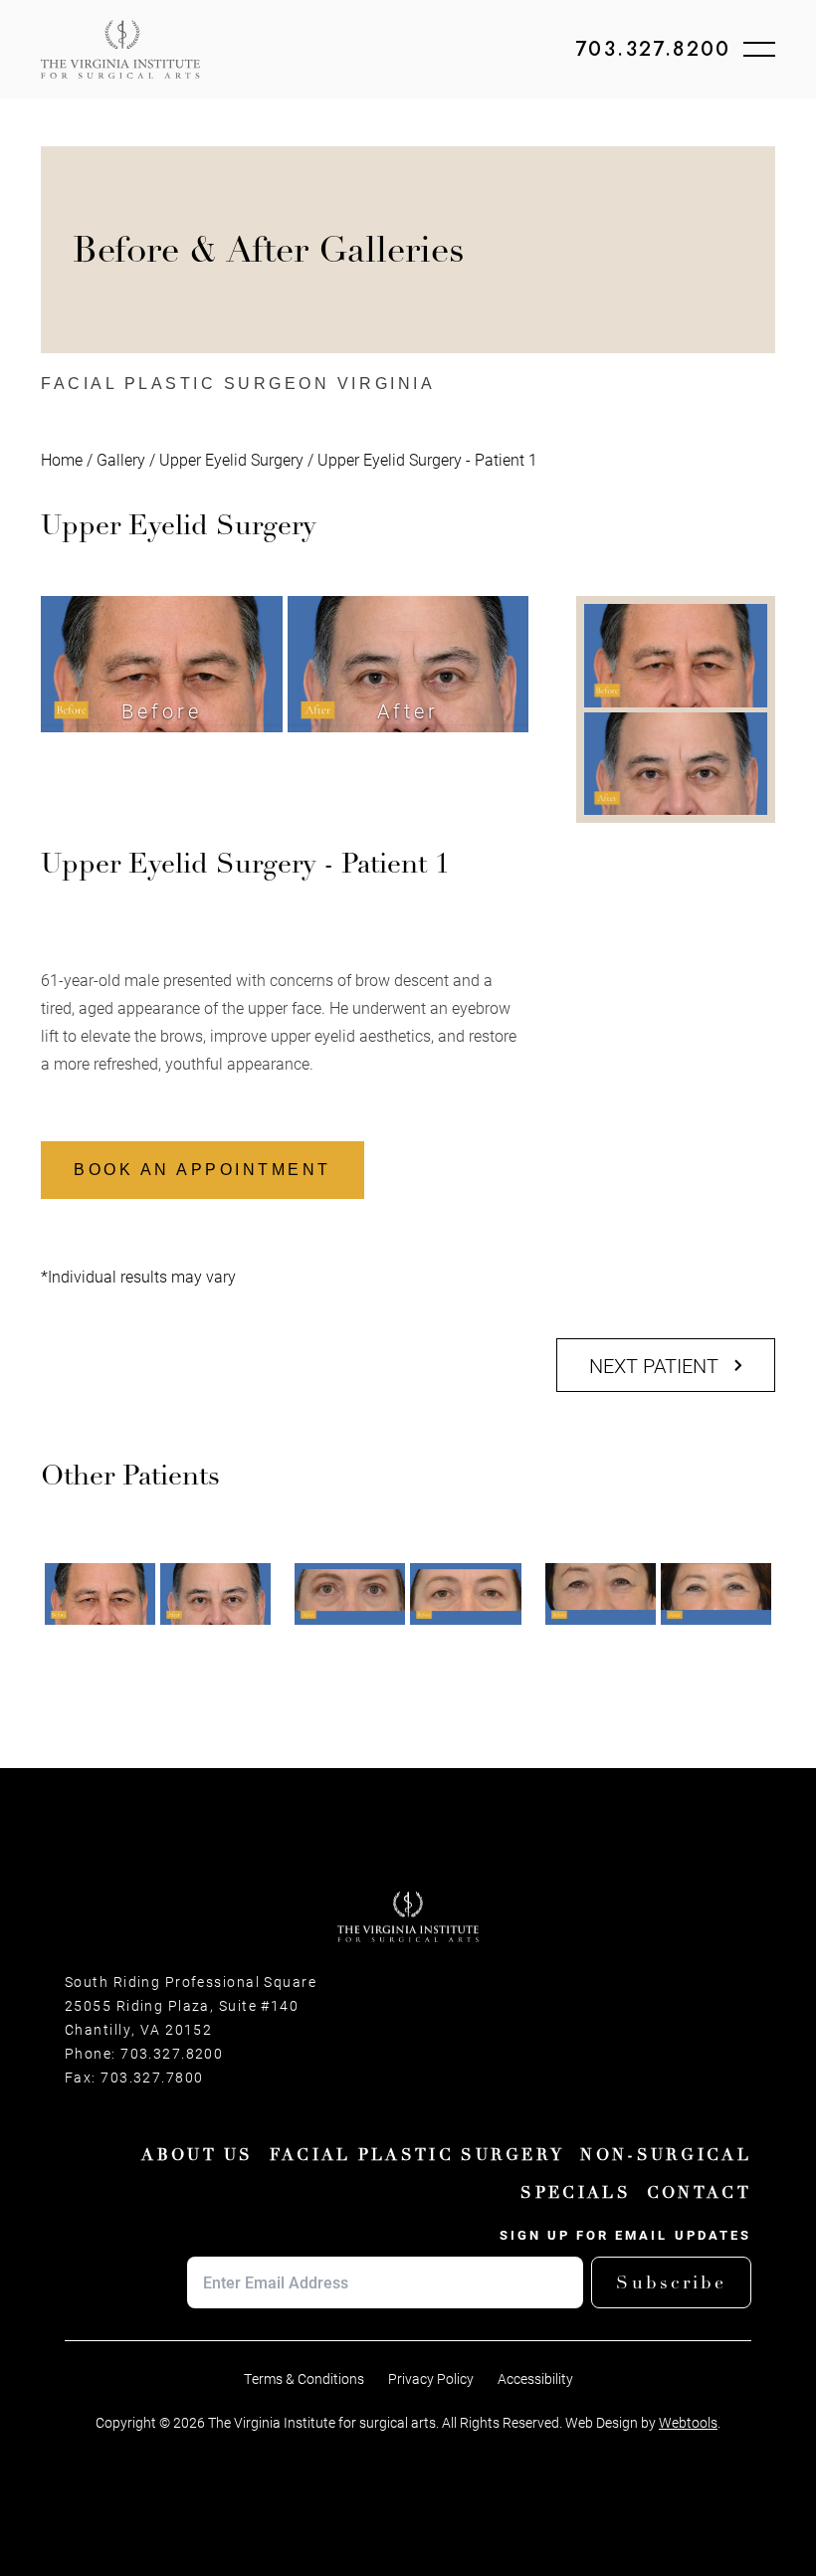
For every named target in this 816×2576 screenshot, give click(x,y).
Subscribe (671, 2282)
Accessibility (535, 2379)
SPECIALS (575, 2193)
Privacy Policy (431, 2379)
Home (62, 459)
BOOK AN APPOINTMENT (203, 1170)
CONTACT (699, 2193)
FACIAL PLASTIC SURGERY (417, 2155)
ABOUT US (197, 2155)
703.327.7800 (152, 2078)
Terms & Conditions (304, 2379)
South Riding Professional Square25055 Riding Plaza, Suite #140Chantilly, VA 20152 (191, 2006)
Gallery (121, 459)
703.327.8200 (653, 50)
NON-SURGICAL (666, 2155)
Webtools (688, 2423)
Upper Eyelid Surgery (231, 459)
